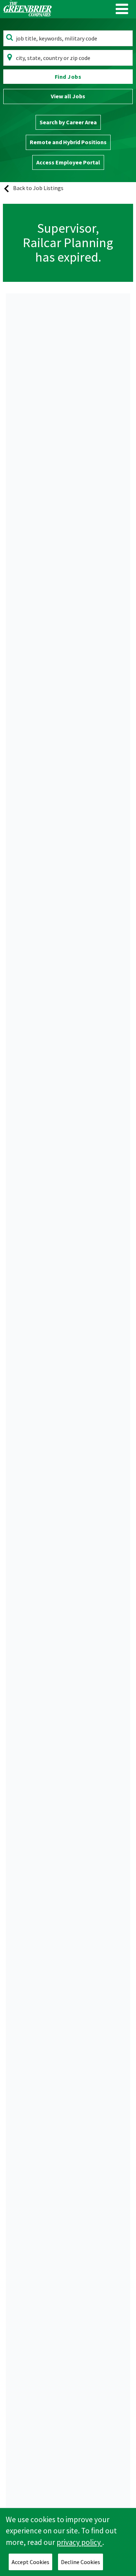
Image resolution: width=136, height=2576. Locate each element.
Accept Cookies (30, 2562)
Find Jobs (68, 77)
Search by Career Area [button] (68, 122)
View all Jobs (68, 96)
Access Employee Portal (68, 162)
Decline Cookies (81, 2562)
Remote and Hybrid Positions (68, 142)
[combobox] (68, 38)
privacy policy (79, 2542)
